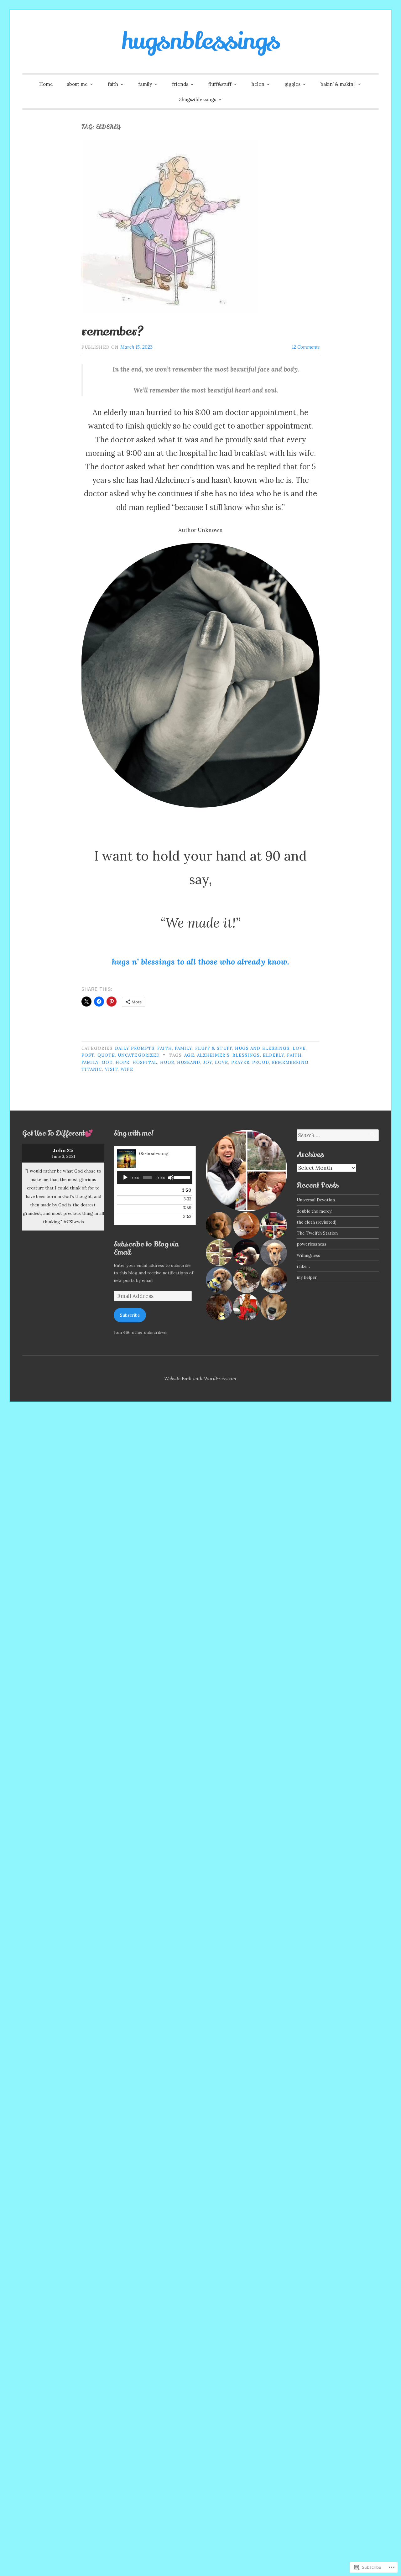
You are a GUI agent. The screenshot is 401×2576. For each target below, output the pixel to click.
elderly (274, 1055)
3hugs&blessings (198, 99)
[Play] (125, 1178)
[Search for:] (338, 1135)
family (145, 84)
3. (140, 1209)
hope (122, 1062)
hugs (167, 1062)
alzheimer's (213, 1055)
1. (136, 1191)
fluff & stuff (214, 1048)
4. (148, 1217)
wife (127, 1069)
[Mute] (171, 1178)
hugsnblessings (201, 41)
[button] (246, 1171)
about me (77, 84)
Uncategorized (139, 1055)
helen (258, 84)
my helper (307, 1277)
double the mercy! (315, 1211)
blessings (246, 1055)
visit (111, 1069)
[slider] (182, 1177)
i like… (303, 1266)
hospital (145, 1062)
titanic (92, 1069)
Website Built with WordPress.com (200, 1379)
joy (208, 1062)
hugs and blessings (262, 1048)
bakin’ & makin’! (338, 84)
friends (180, 84)
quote (106, 1055)
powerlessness (312, 1244)
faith (113, 84)
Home (46, 84)
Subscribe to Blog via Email (146, 1248)
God (107, 1062)
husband (189, 1062)
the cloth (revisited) (317, 1222)
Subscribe (130, 1315)
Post (88, 1055)
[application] (155, 1178)
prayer (240, 1062)
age (189, 1055)
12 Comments (306, 347)
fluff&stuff (220, 84)
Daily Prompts (135, 1048)
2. (148, 1200)
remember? (113, 331)
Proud (260, 1062)
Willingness (308, 1255)
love (299, 1048)
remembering (290, 1062)
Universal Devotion (316, 1200)
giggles (292, 84)
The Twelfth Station (317, 1233)
